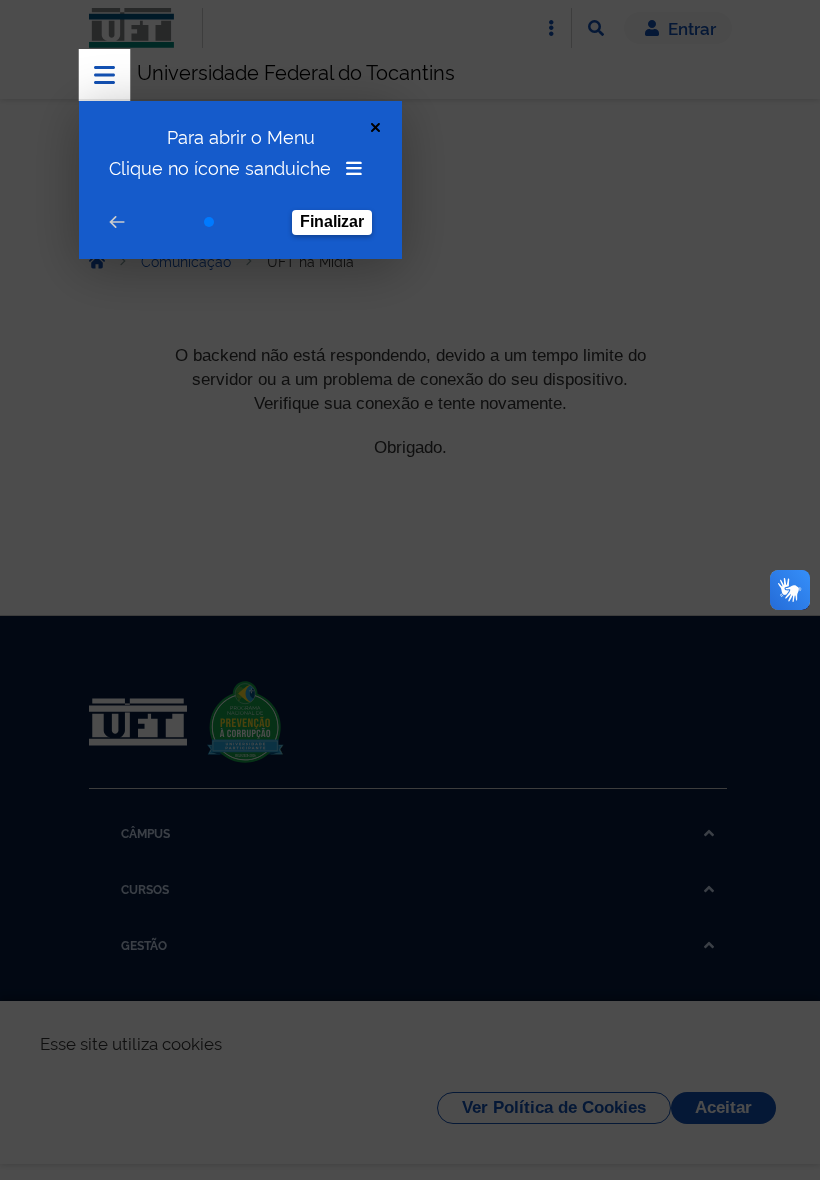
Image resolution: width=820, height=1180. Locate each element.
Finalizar (332, 221)
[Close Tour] (375, 127)
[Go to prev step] (117, 222)
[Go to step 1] (209, 222)
